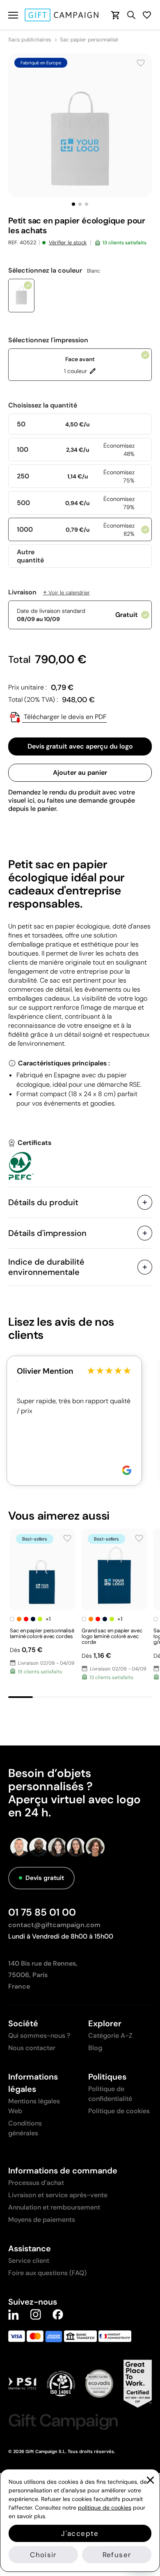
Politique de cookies (119, 2111)
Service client (29, 2261)
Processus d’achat (36, 2183)
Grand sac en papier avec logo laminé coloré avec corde (112, 1636)
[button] (73, 204)
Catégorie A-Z (110, 2036)
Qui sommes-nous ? (39, 2036)
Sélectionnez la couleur (54, 271)
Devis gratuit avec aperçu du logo (80, 746)
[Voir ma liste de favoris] (147, 15)
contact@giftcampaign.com (54, 1925)
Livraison (49, 592)
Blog (95, 2048)
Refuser (117, 2555)
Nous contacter (32, 2048)
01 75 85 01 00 (42, 1912)
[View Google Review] (127, 1470)
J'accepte (80, 2533)
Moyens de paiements (42, 2220)
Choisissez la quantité (43, 405)
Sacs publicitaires (30, 40)
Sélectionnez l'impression (48, 340)
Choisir (43, 2555)
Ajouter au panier (80, 773)
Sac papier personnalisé (89, 40)
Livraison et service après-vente (58, 2195)
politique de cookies (105, 2508)
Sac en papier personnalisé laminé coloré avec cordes (42, 1633)
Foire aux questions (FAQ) (47, 2273)
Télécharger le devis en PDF (64, 717)
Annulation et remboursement (54, 2207)
